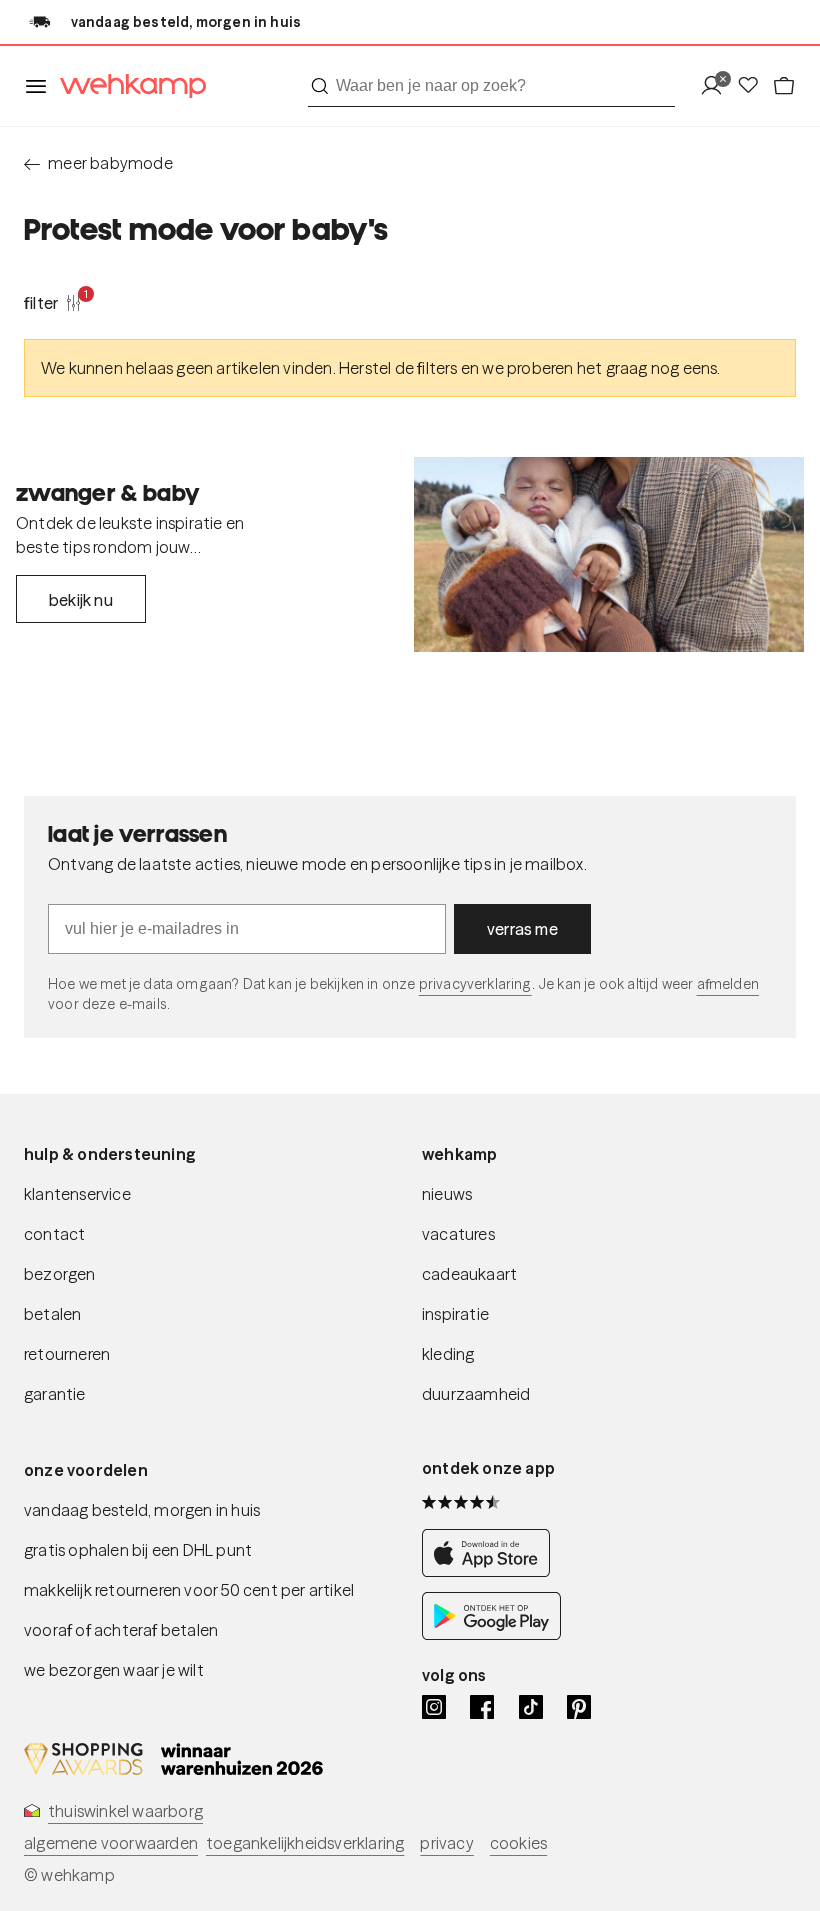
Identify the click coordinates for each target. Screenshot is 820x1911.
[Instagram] (434, 1707)
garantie (55, 1394)
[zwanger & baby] (609, 554)
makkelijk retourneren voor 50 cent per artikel (189, 1590)
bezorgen (60, 1274)
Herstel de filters (398, 368)
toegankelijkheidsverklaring (305, 1843)
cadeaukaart (469, 1274)
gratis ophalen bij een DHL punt (138, 1550)
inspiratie (455, 1314)
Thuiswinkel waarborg (125, 1811)
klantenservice (77, 1194)
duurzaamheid (476, 1394)
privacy (446, 1843)
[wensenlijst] (754, 86)
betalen (52, 1314)
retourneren (67, 1354)
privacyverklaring (475, 984)
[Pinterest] (579, 1707)
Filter (53, 302)
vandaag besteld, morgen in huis (142, 1510)
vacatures (458, 1234)
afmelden (728, 984)
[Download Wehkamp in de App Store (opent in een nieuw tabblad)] (491, 1571)
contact (54, 1234)
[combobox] (491, 86)
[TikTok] (531, 1707)
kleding (448, 1354)
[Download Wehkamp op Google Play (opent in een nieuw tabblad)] (491, 1634)
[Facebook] (482, 1707)
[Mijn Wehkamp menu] (717, 86)
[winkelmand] (784, 86)
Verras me (522, 929)
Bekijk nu (81, 600)
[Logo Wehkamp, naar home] (127, 86)
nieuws (447, 1194)
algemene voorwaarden (111, 1843)
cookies (518, 1843)
